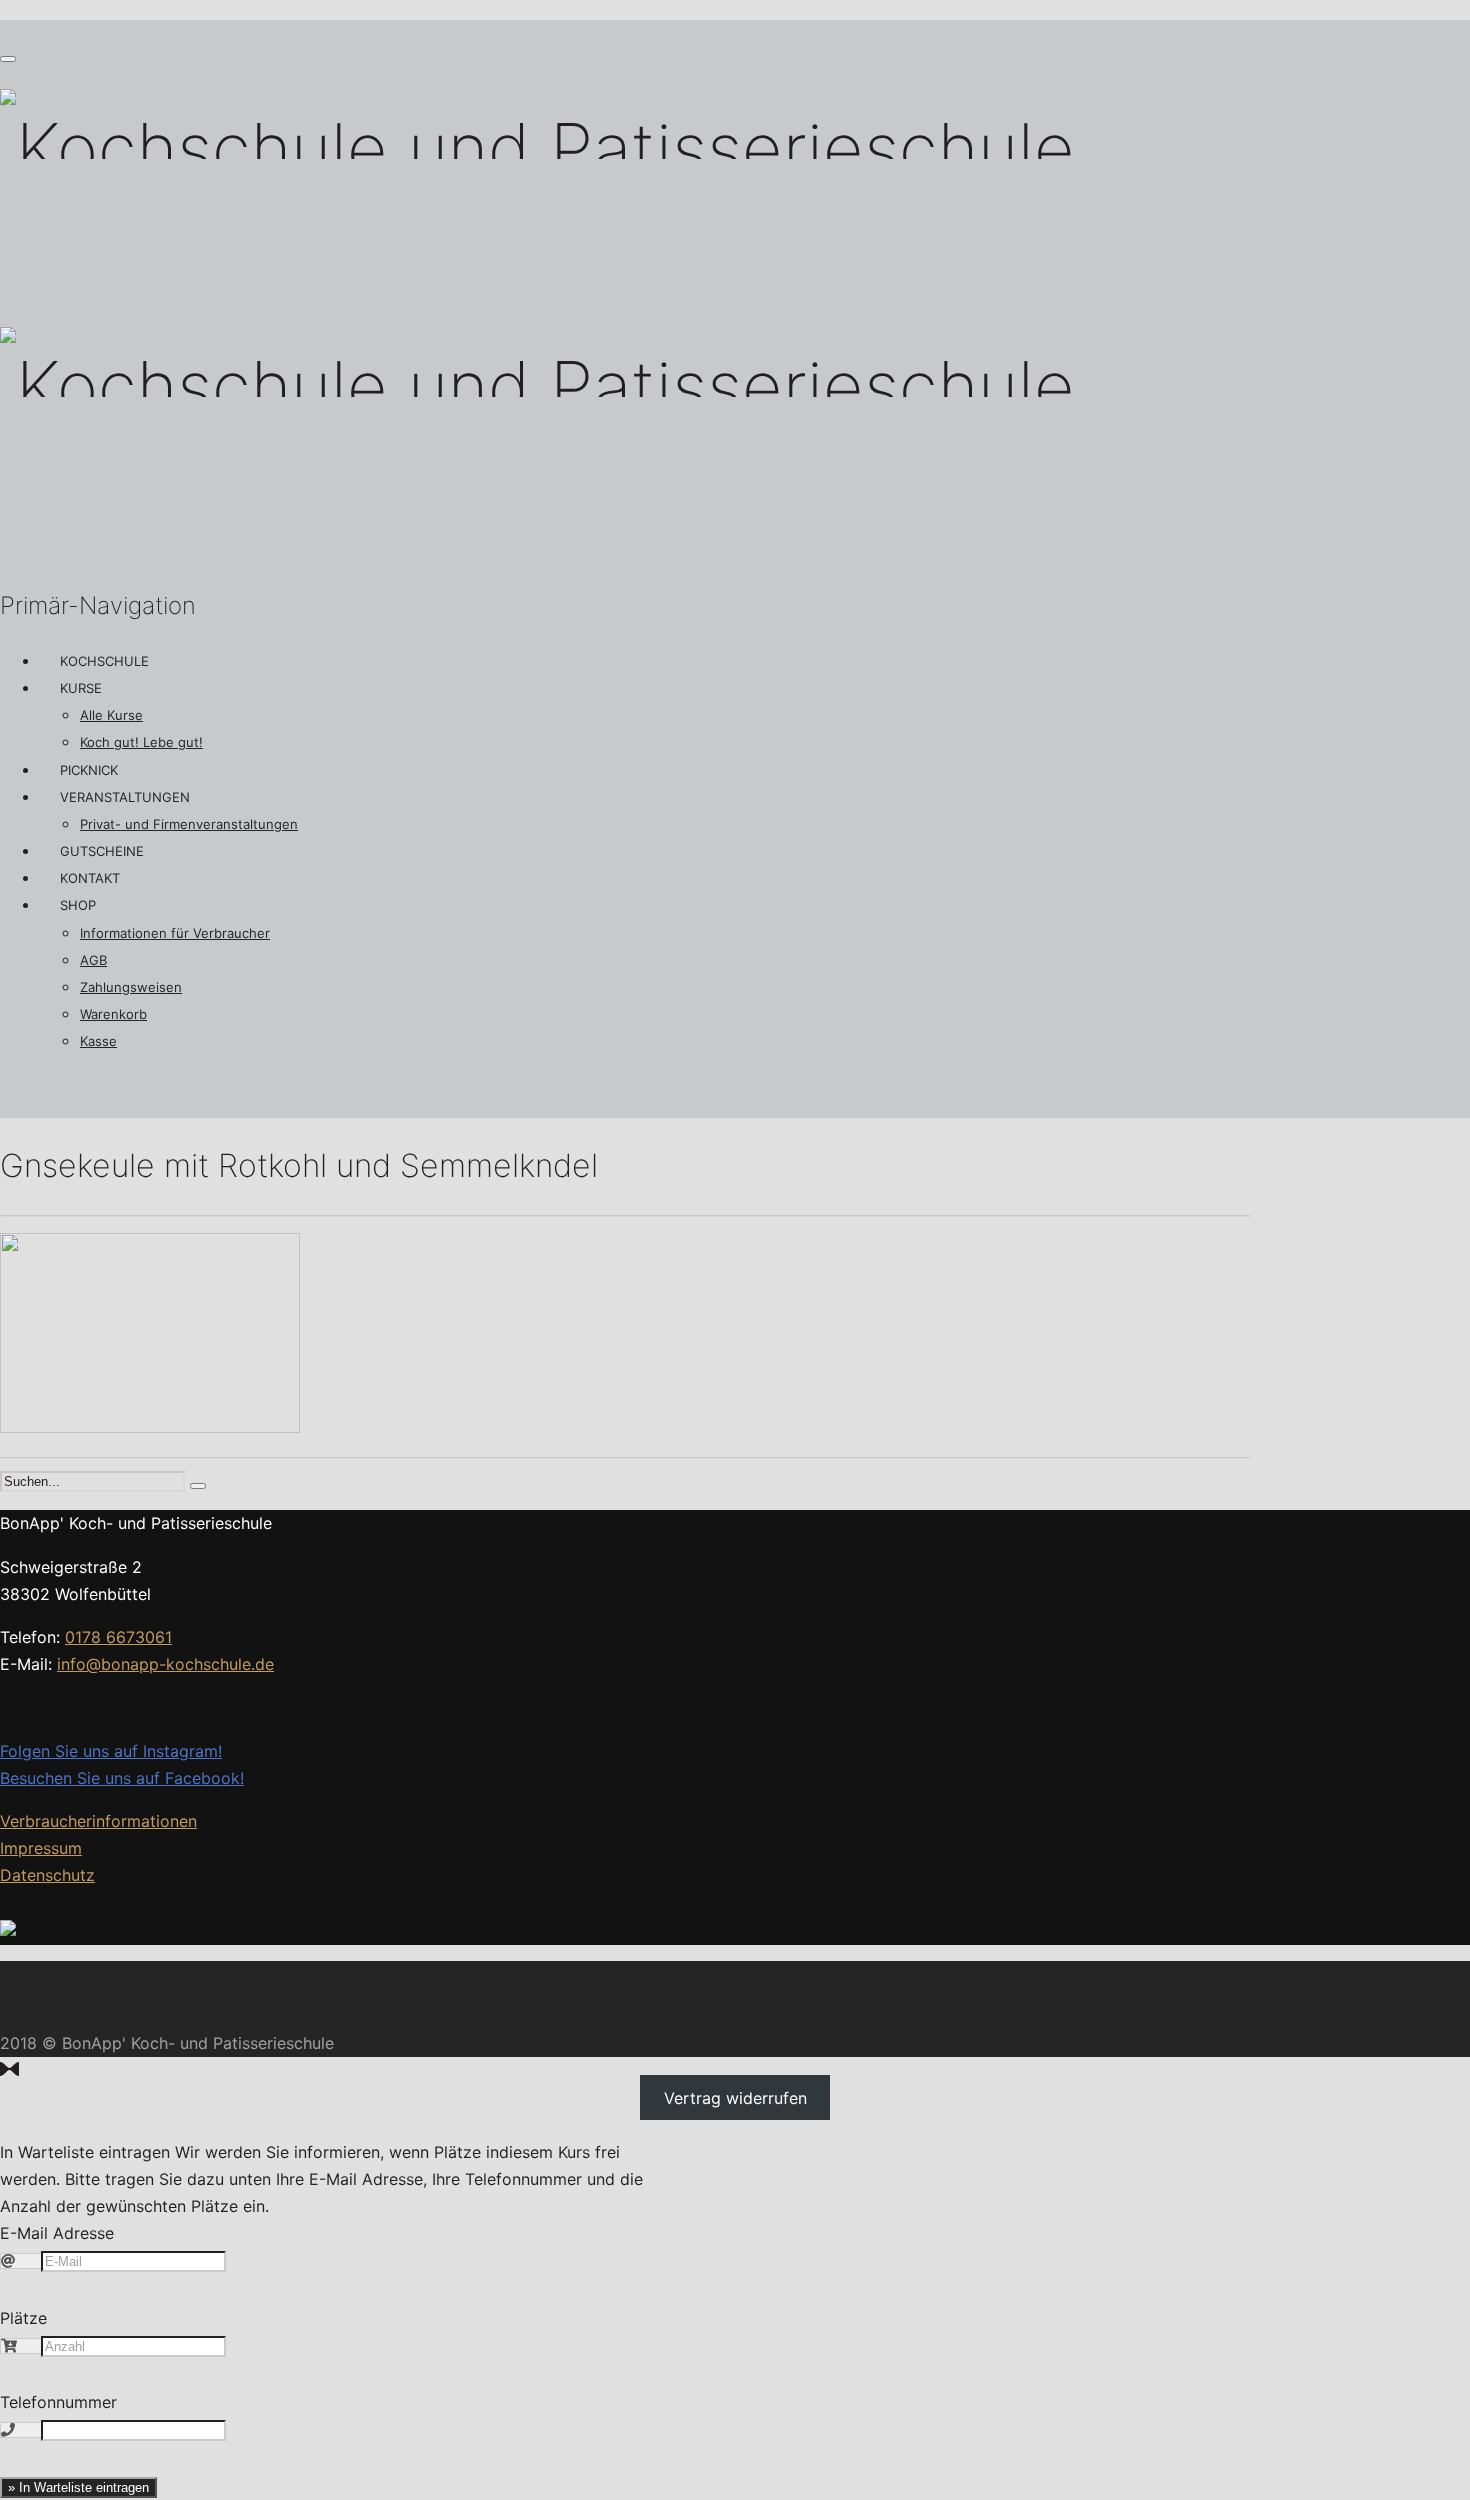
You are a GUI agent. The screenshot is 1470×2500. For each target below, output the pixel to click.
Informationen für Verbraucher (175, 933)
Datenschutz (47, 1875)
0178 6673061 (118, 1637)
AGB (93, 960)
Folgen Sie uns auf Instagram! (111, 1751)
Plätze (23, 2318)
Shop (78, 905)
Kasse (98, 1041)
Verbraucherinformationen (98, 1821)
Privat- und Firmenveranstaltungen (189, 824)
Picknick (89, 770)
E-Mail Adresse (57, 2233)
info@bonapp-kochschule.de (165, 1664)
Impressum (41, 1848)
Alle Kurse (111, 715)
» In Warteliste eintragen (78, 2487)
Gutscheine (102, 851)
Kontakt (90, 878)
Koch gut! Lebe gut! (141, 742)
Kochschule (104, 661)
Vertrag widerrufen (735, 2097)
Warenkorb (113, 1014)
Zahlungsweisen (131, 987)
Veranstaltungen (125, 797)
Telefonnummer (58, 2402)
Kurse (81, 688)
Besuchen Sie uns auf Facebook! (122, 1778)
